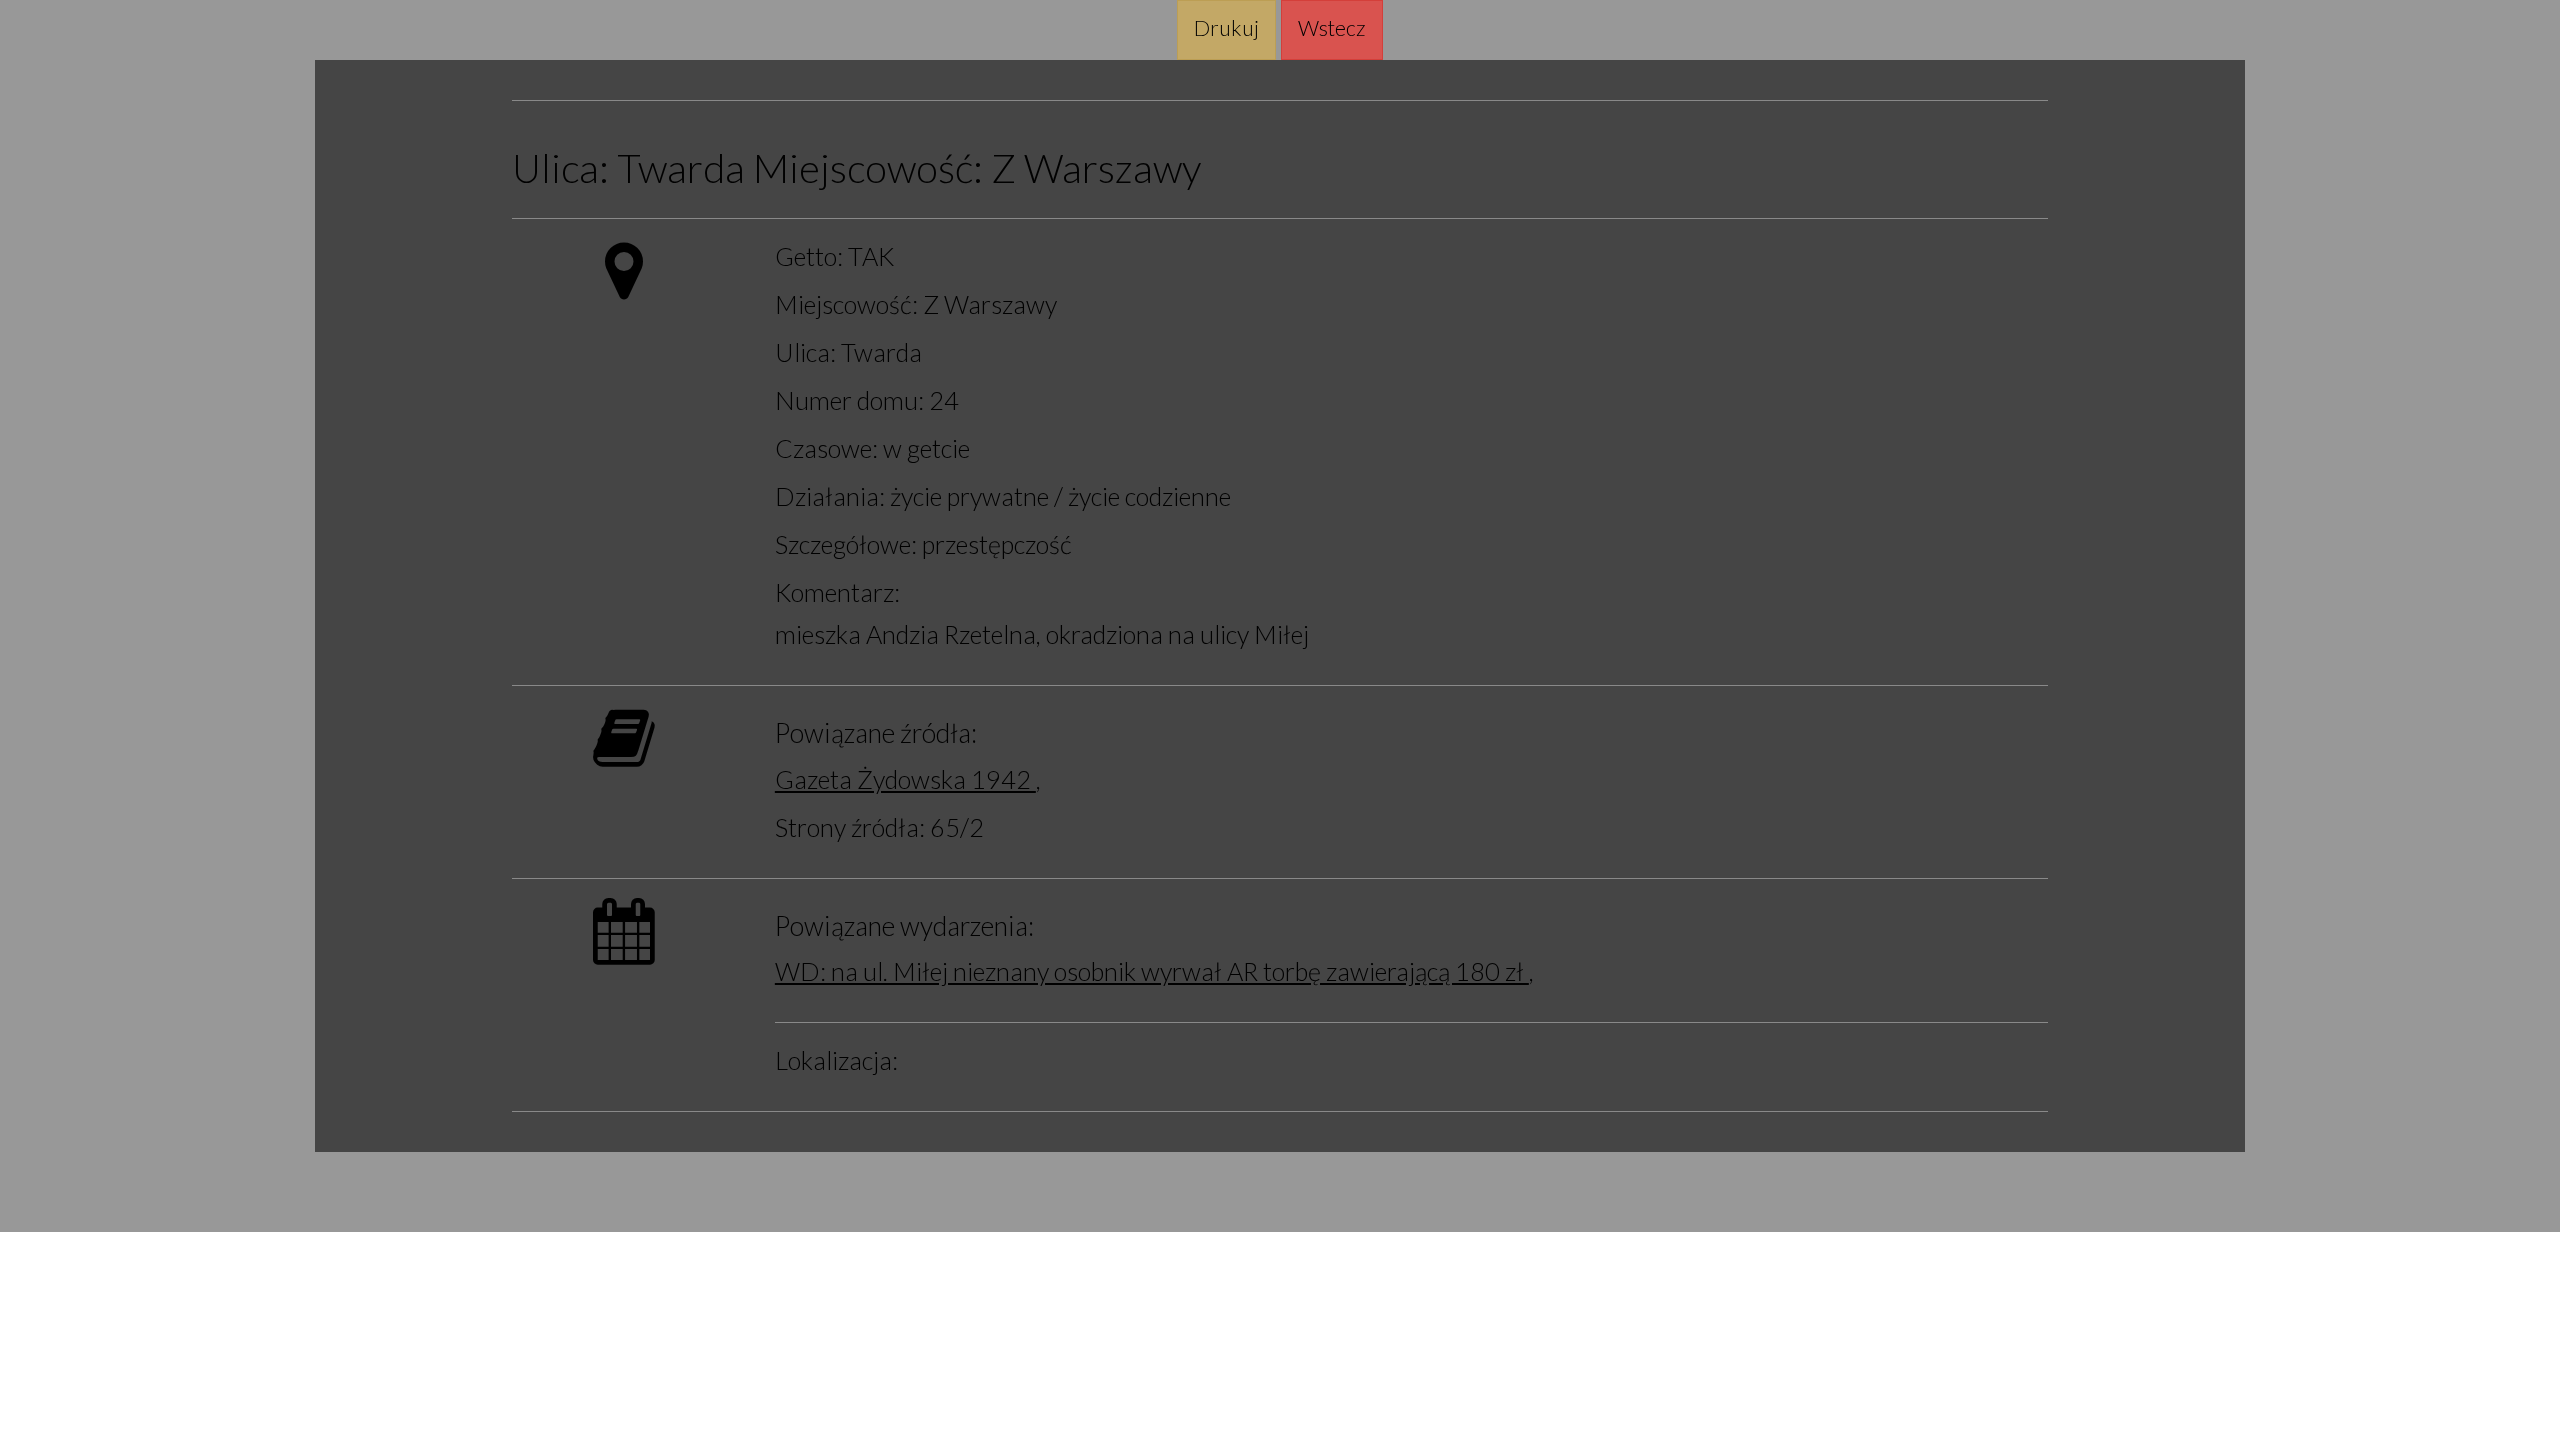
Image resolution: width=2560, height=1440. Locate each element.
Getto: (809, 256)
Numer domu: (849, 400)
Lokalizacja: (836, 1060)
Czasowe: (826, 448)
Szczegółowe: (846, 544)
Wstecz (1332, 28)
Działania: (830, 496)
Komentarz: (837, 592)
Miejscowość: (868, 169)
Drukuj (1226, 28)
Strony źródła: (850, 827)
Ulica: (560, 169)
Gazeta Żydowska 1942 (905, 779)
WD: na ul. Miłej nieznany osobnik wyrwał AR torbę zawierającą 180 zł (1152, 971)
